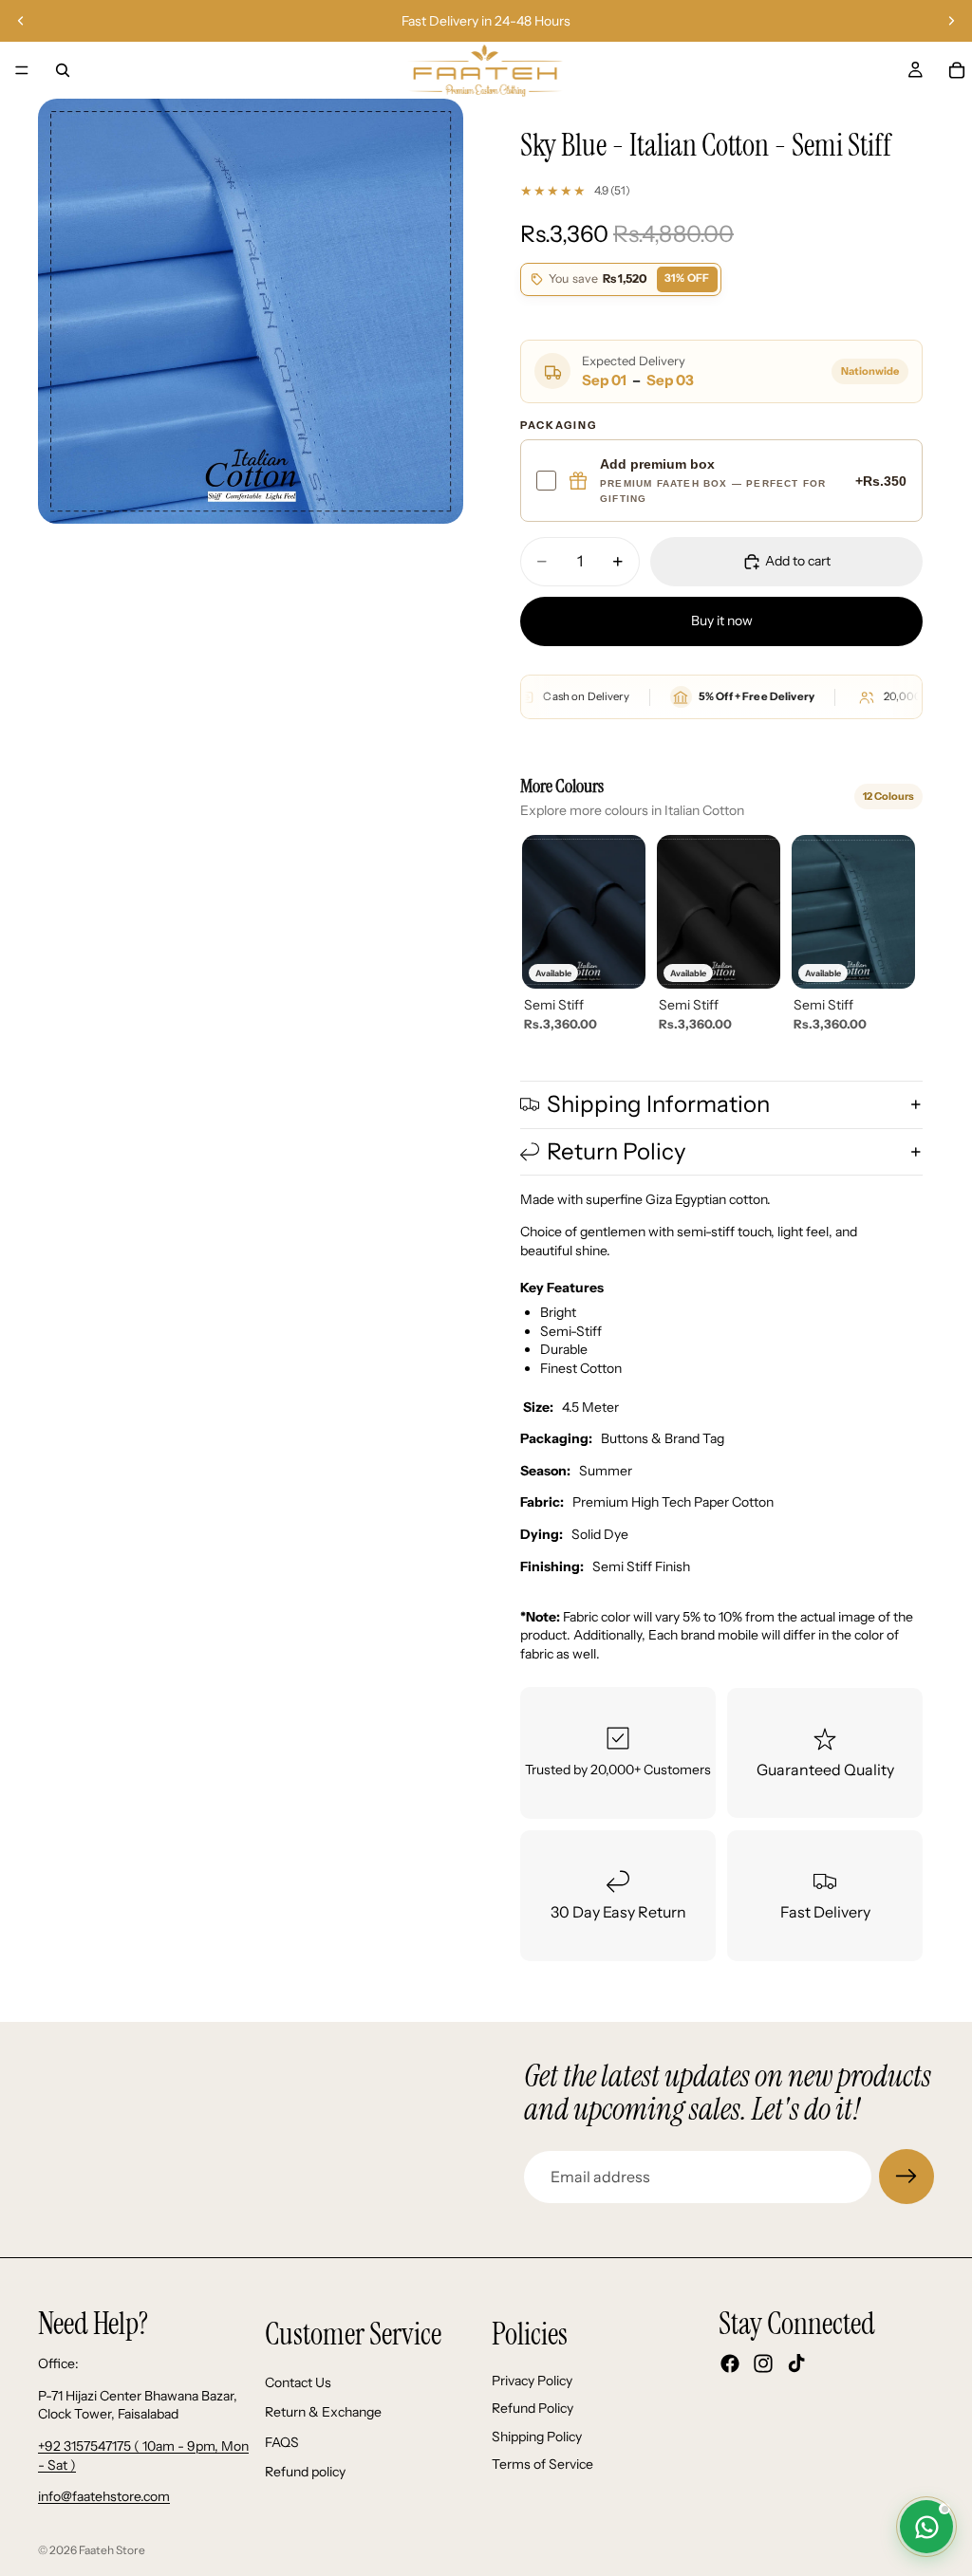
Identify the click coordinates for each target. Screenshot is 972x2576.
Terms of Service (542, 2465)
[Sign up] (907, 2177)
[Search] (63, 70)
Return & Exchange (323, 2413)
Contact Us (298, 2382)
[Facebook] (730, 2364)
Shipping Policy (537, 2437)
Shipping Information (658, 1104)
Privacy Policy (532, 2381)
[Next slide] (951, 21)
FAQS (282, 2442)
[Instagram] (763, 2364)
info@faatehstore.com (104, 2497)
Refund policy (305, 2473)
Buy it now (722, 621)
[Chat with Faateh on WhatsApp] (926, 2527)
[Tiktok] (796, 2364)
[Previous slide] (21, 21)
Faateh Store (112, 2550)
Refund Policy (533, 2409)
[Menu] (22, 70)
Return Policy (617, 1151)
